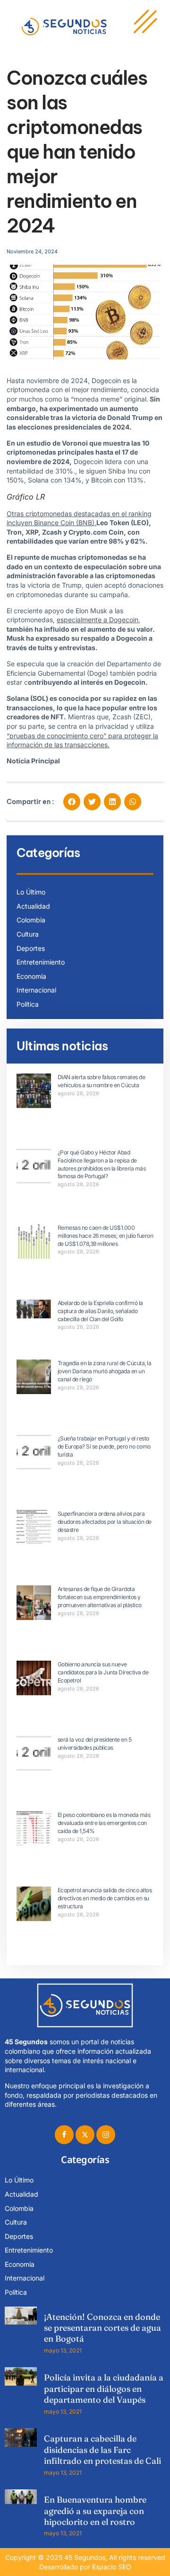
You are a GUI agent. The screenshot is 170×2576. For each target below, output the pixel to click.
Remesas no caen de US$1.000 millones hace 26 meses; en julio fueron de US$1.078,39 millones (106, 1236)
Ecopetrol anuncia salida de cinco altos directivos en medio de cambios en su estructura (105, 1898)
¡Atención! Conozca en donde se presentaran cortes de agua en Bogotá (102, 2328)
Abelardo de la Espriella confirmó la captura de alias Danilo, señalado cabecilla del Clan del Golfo (100, 1311)
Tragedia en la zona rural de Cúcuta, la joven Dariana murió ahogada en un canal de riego (105, 1371)
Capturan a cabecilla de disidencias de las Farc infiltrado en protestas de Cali (102, 2450)
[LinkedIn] (106, 2135)
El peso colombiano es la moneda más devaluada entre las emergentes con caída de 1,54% (104, 1823)
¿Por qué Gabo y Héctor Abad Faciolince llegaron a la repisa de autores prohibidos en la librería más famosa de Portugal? (102, 1164)
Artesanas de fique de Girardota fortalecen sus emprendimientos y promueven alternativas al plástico (100, 1597)
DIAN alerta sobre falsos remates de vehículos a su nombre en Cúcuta (102, 1081)
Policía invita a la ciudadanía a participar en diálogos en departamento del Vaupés (104, 2388)
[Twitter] (85, 2135)
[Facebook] (64, 2135)
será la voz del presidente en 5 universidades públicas (95, 1744)
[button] (72, 802)
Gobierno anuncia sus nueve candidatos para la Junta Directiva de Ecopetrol (103, 1672)
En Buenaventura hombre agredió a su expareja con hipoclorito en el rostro (95, 2511)
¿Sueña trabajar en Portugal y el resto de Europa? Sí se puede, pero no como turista (104, 1446)
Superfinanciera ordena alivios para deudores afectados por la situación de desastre (105, 1522)
